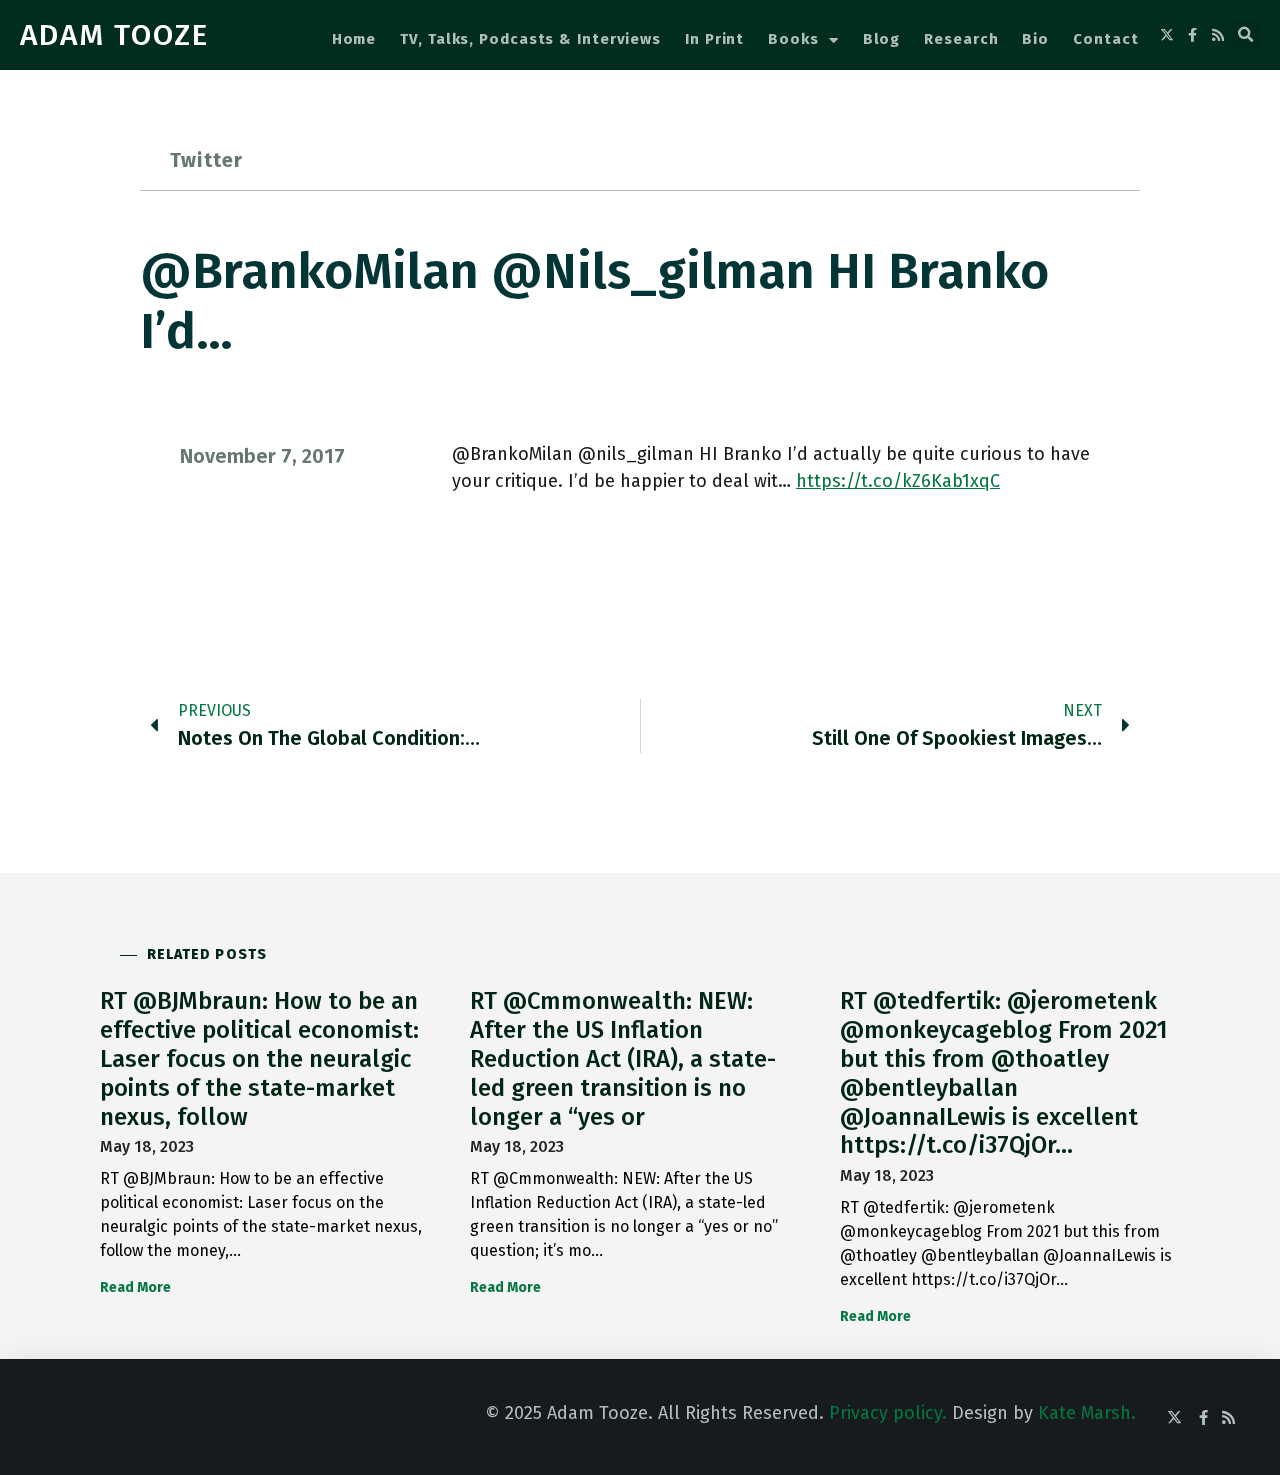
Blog (882, 39)
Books (793, 39)
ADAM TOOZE (114, 35)
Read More (135, 1287)
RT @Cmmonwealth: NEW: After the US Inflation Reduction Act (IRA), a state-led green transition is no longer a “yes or (623, 1058)
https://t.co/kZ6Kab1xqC (898, 481)
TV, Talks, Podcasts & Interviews (530, 39)
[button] (1246, 35)
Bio (1035, 39)
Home (354, 39)
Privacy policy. (888, 1413)
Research (961, 39)
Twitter (206, 160)
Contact (1105, 39)
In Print (714, 39)
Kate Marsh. (1087, 1413)
